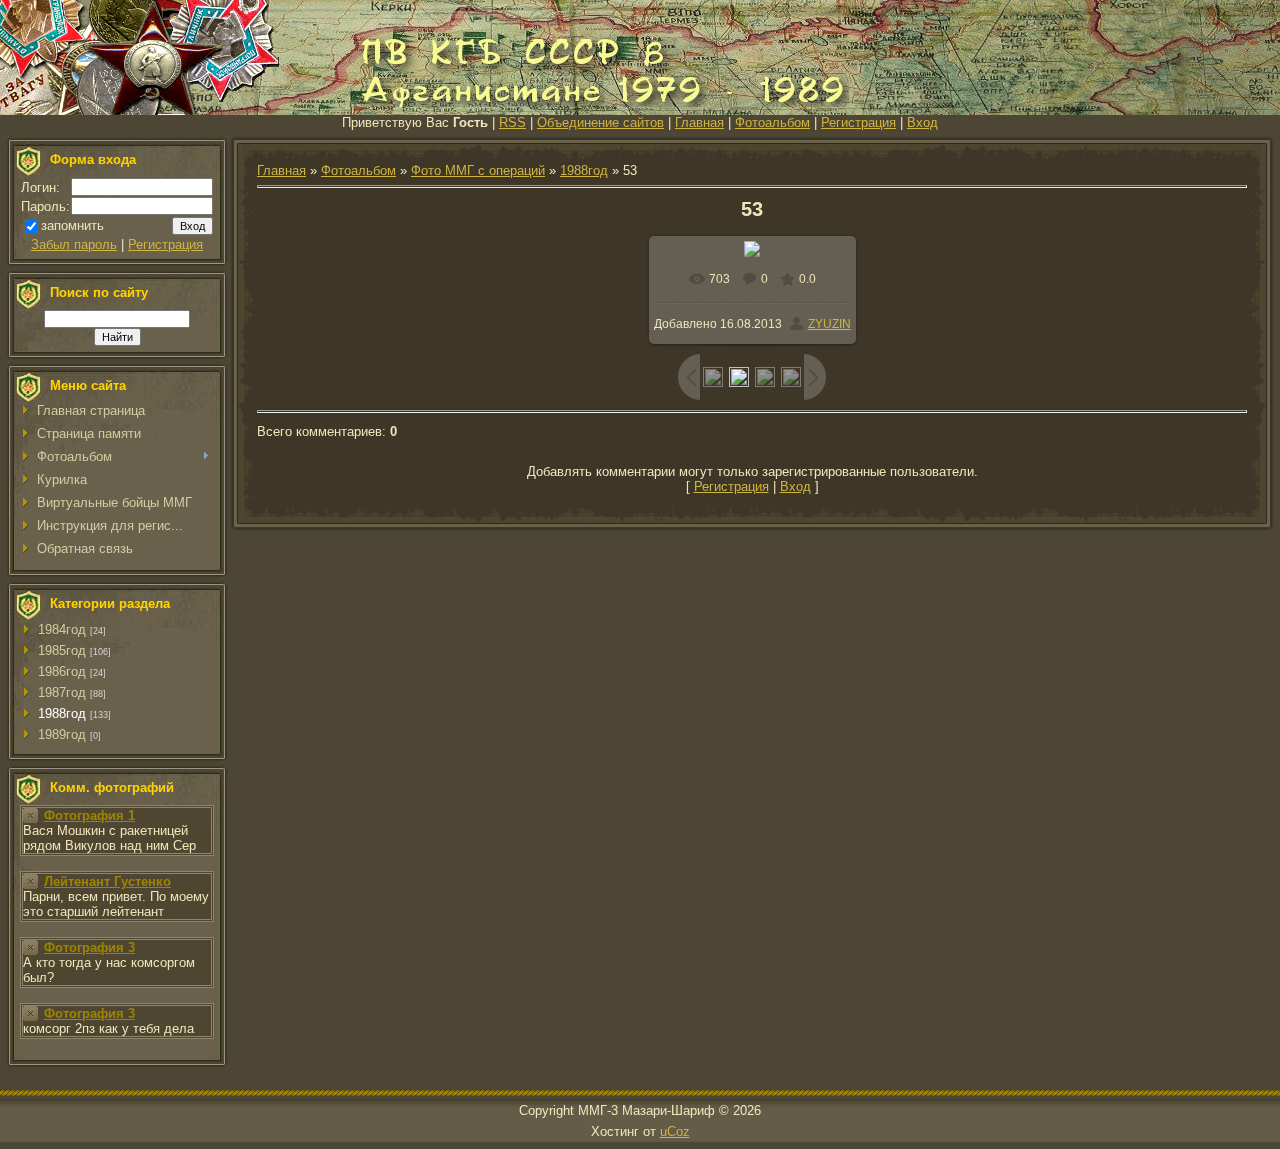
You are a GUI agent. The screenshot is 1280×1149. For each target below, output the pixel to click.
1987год (62, 692)
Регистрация (858, 122)
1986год (62, 671)
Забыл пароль (74, 244)
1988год (62, 713)
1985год (62, 650)
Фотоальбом (772, 122)
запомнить (72, 225)
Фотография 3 (89, 947)
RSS (512, 122)
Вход (922, 122)
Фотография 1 (89, 815)
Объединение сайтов (600, 122)
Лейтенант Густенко (107, 881)
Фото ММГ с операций (478, 170)
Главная (699, 122)
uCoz (675, 1131)
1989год (62, 734)
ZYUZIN (829, 324)
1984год (62, 629)
